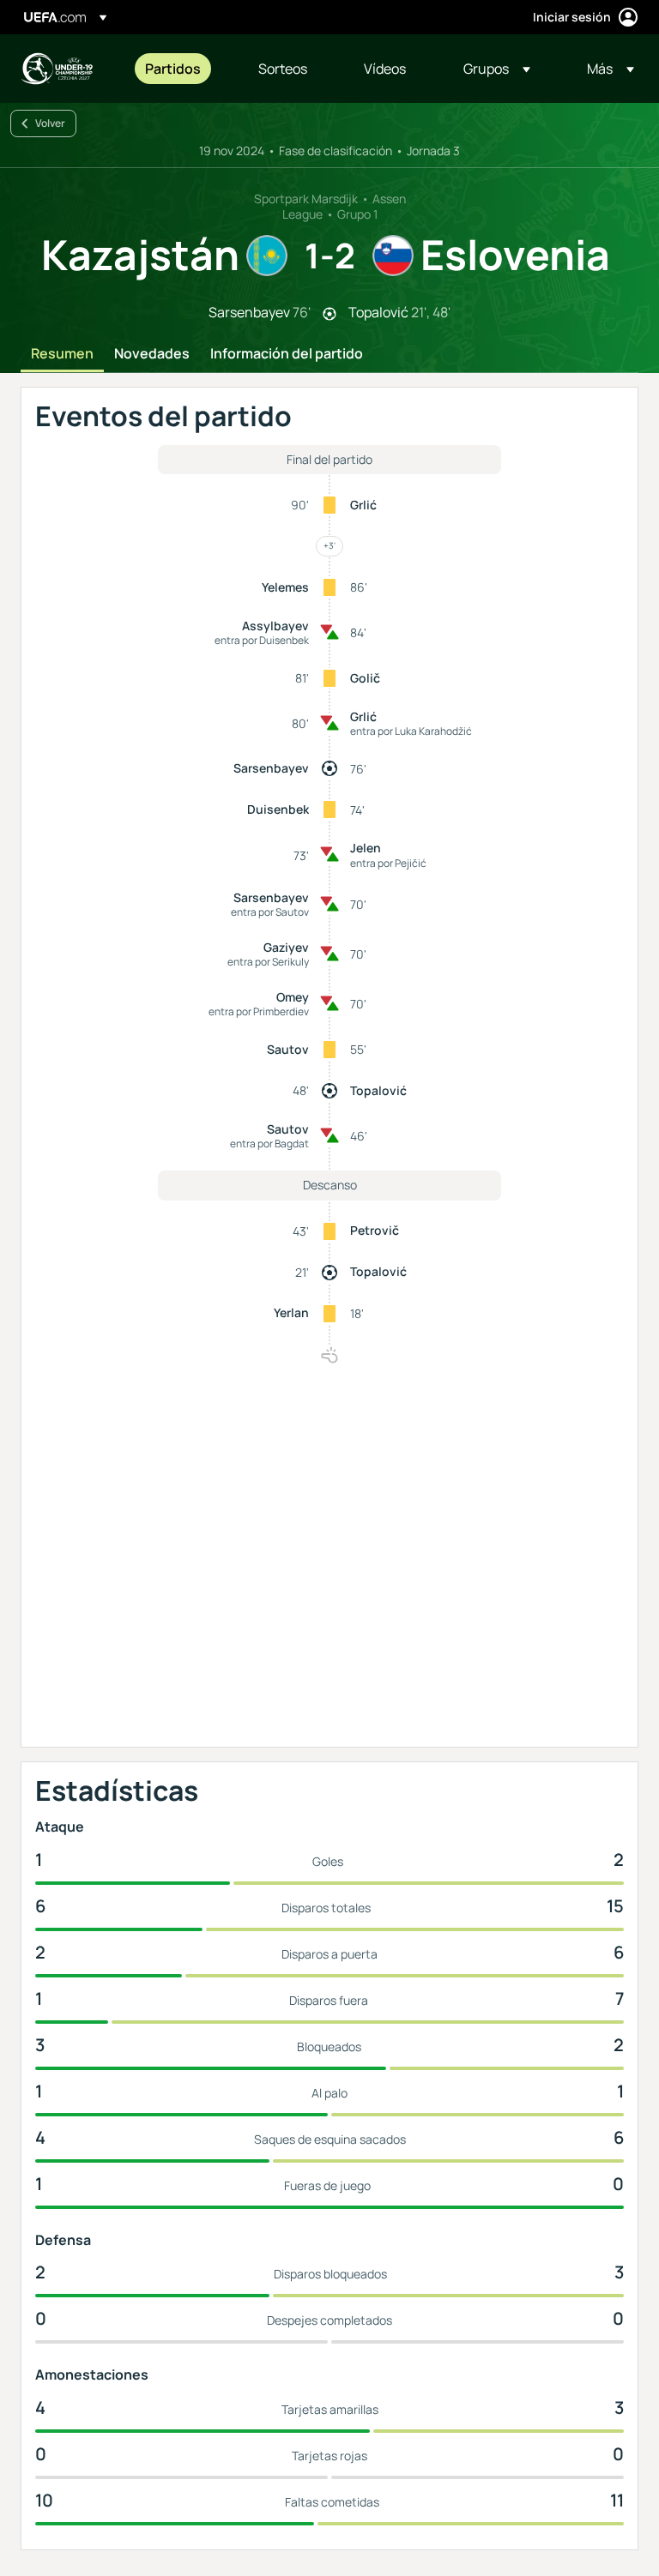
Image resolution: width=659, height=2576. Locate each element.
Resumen (62, 354)
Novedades (152, 354)
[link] (173, 69)
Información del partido (287, 354)
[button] (497, 69)
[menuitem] (180, 69)
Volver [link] (50, 123)
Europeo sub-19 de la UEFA (57, 69)
